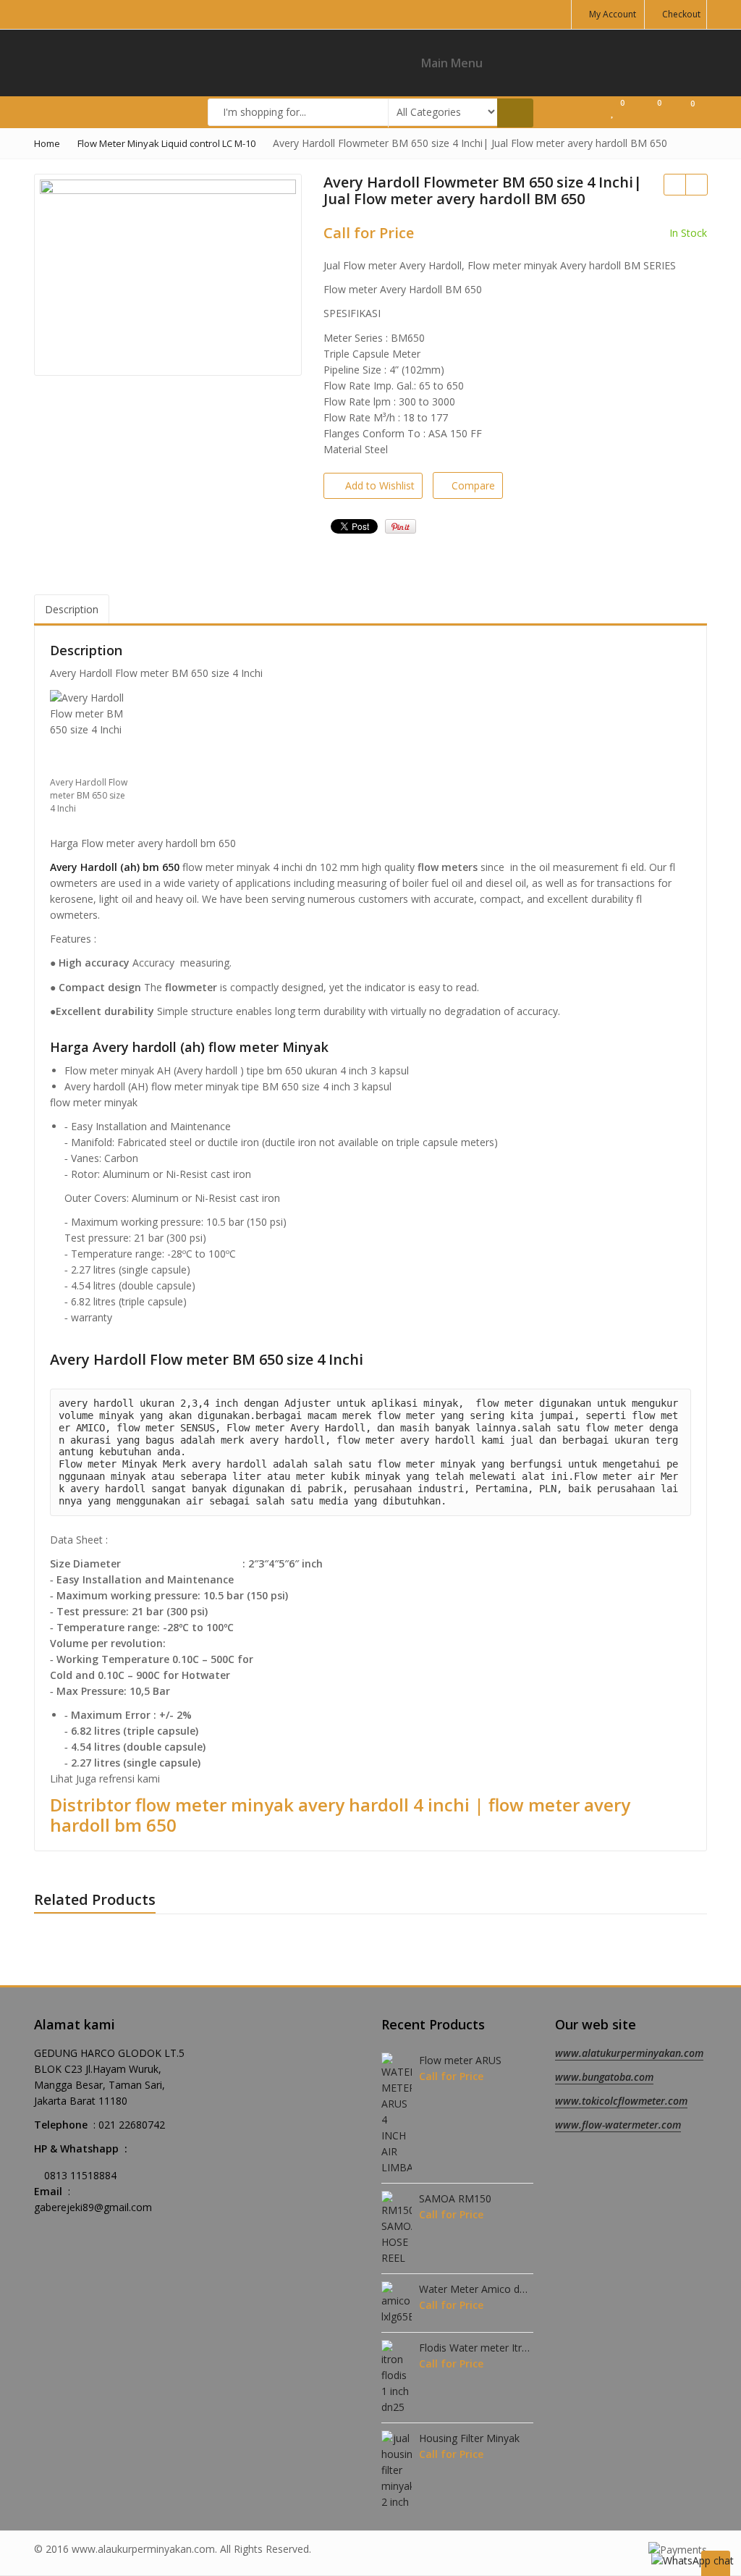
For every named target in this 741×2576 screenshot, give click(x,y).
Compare (473, 485)
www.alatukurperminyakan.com (629, 2053)
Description (72, 609)
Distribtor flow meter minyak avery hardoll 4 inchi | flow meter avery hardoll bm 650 (340, 1815)
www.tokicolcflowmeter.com (621, 2101)
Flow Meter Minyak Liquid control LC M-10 (166, 143)
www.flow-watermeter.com (618, 2125)
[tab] (72, 610)
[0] (615, 111)
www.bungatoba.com (604, 2077)
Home (47, 143)
